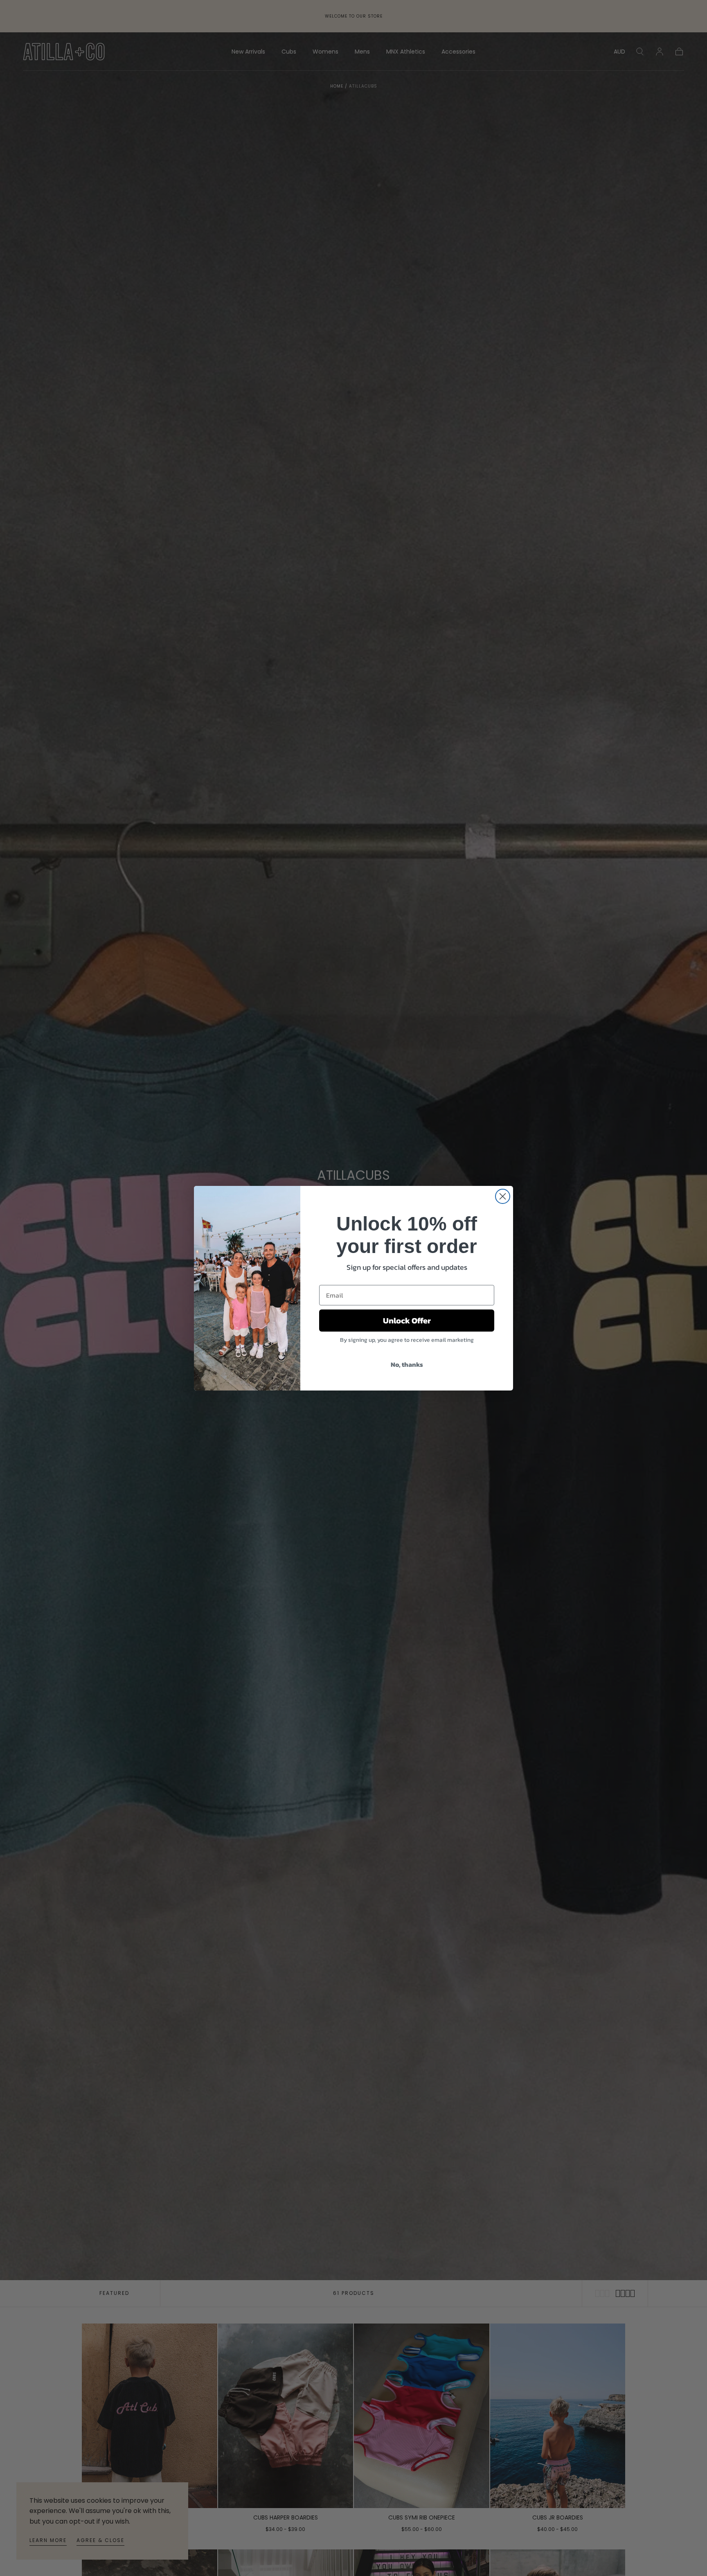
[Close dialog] (503, 1196)
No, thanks (407, 1364)
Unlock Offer (407, 1321)
